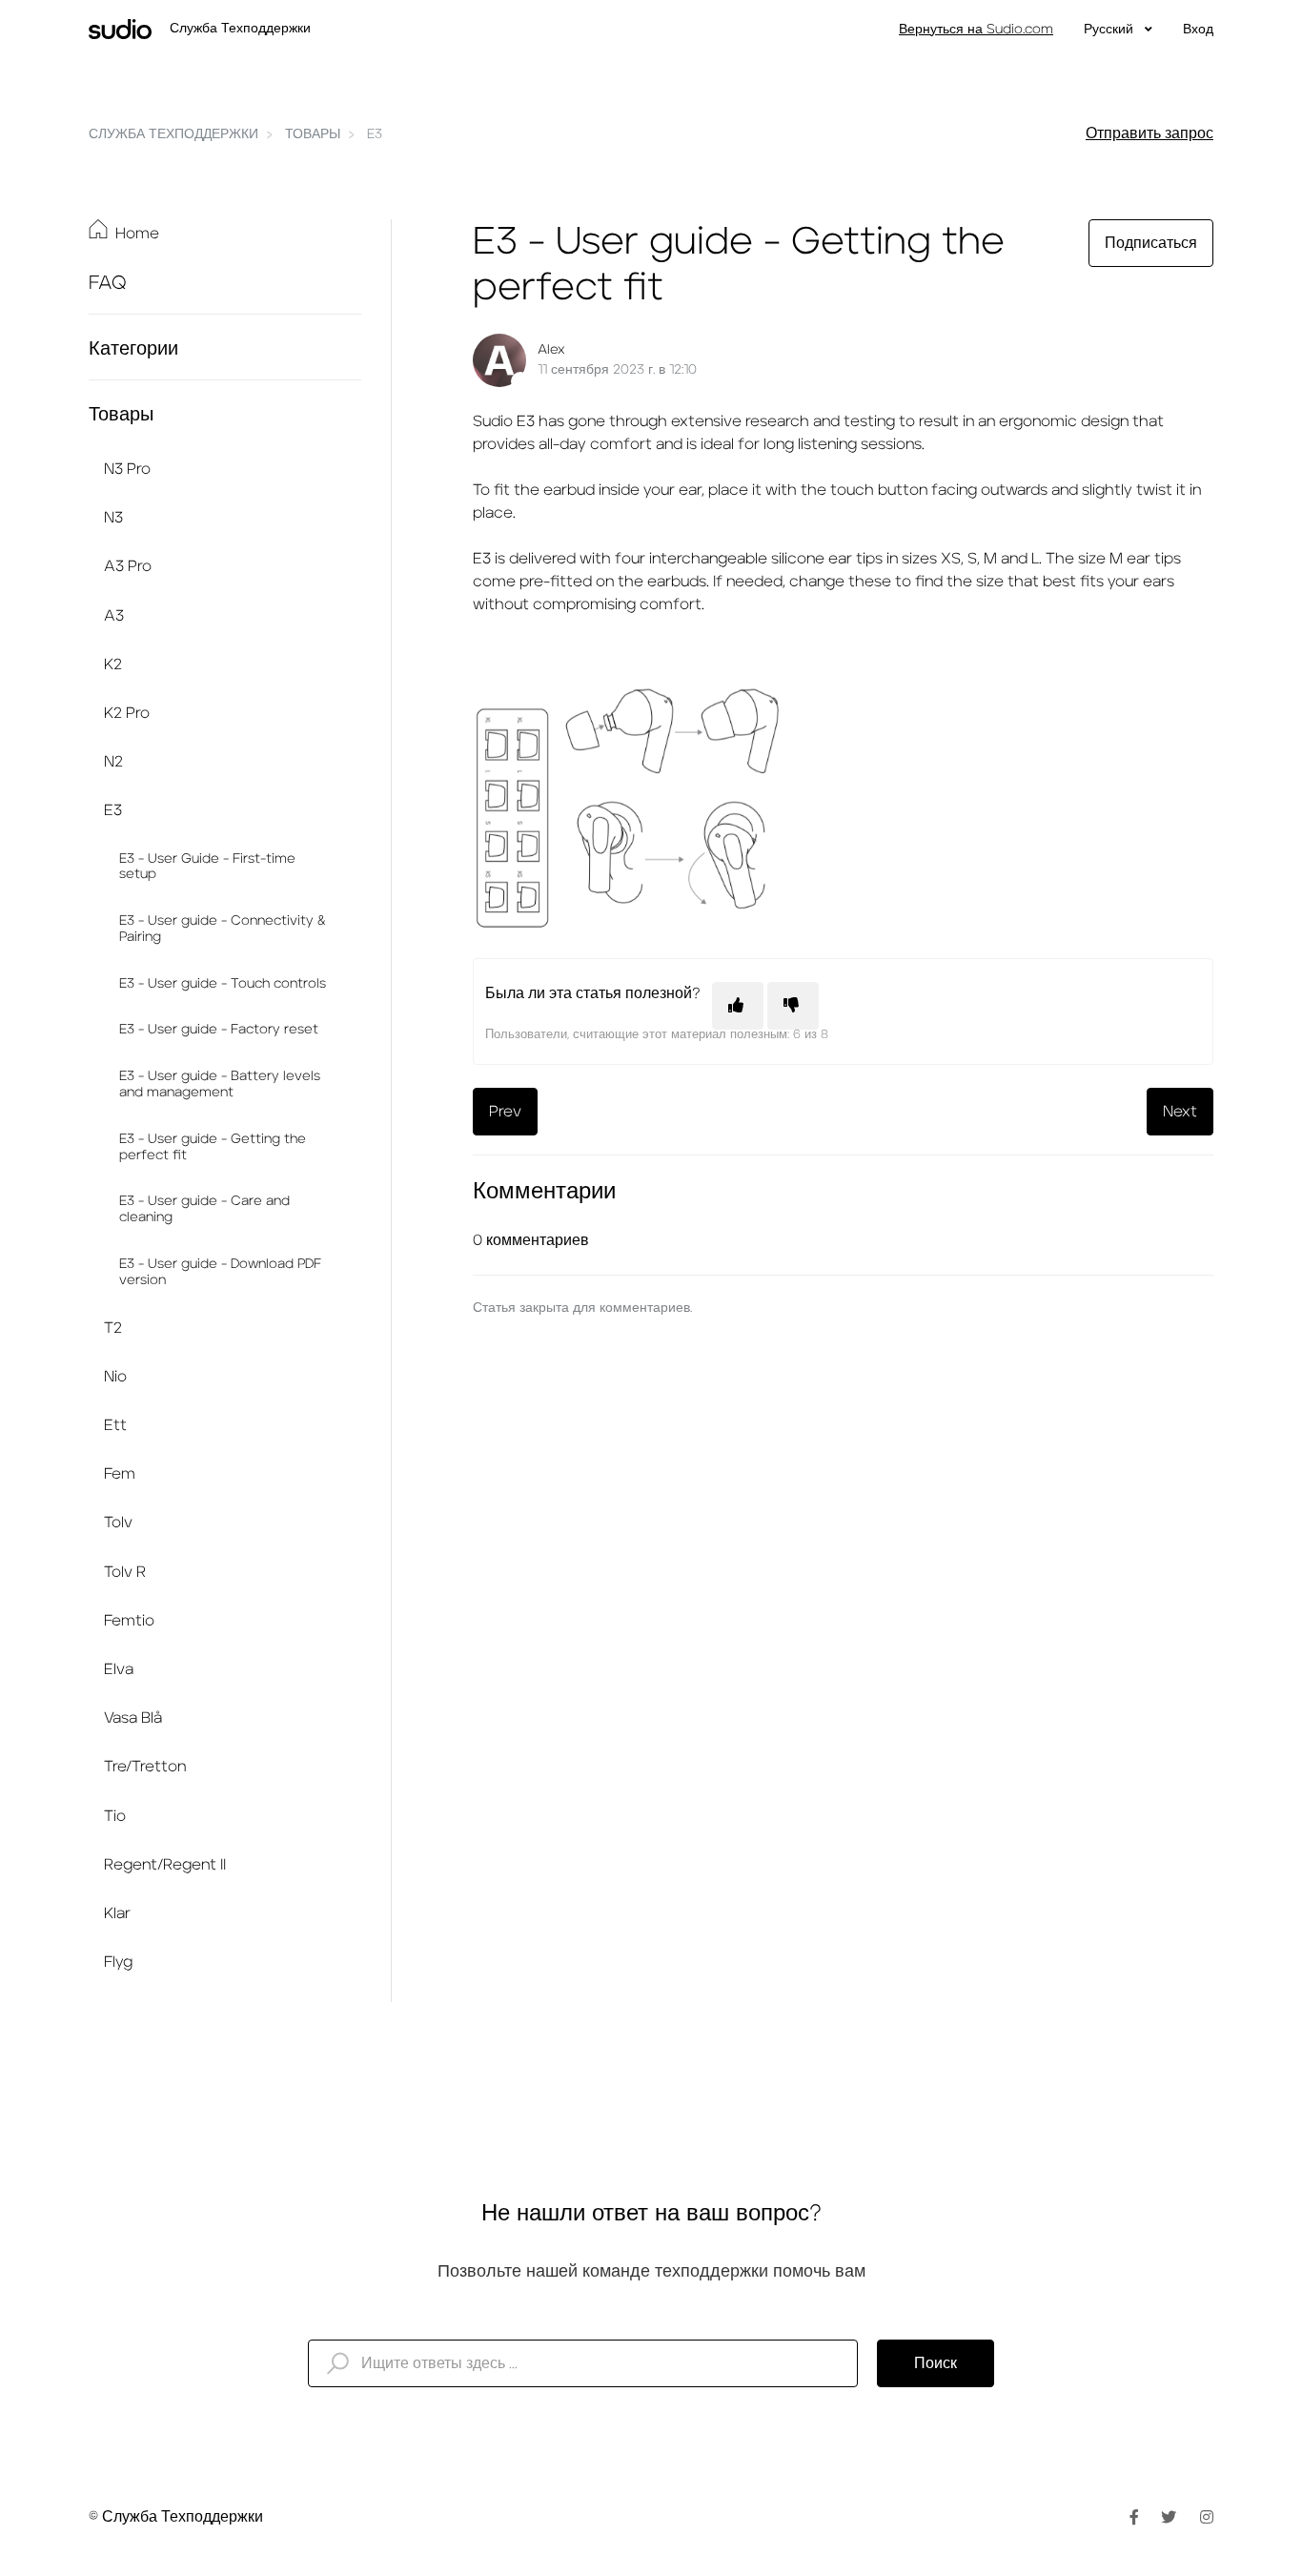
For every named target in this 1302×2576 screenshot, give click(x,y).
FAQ (108, 283)
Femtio (129, 1621)
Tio (115, 1816)
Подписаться (1151, 243)
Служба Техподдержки (173, 134)
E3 (375, 134)
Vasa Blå (133, 1718)
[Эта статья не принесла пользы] (793, 1006)
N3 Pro (127, 469)
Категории (133, 349)
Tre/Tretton (145, 1767)
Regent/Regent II (165, 1865)
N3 (113, 518)
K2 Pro (127, 713)
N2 (113, 762)
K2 (113, 664)
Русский (1110, 30)
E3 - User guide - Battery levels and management (220, 1084)
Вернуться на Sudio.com (976, 30)
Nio (115, 1377)
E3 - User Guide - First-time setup (207, 867)
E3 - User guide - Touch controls (223, 984)
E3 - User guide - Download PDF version (220, 1272)
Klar (117, 1913)
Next (1180, 1112)
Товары (313, 134)
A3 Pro (128, 566)
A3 (114, 616)
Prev (505, 1112)
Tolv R (125, 1572)
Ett (115, 1425)
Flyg (118, 1962)
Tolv (118, 1523)
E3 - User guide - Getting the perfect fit (213, 1147)
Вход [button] (1198, 30)
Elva (119, 1669)
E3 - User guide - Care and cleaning (204, 1209)
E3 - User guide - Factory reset (219, 1030)
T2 (113, 1328)
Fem (120, 1474)
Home (137, 234)
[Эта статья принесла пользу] (738, 1006)
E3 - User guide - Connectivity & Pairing (223, 929)
